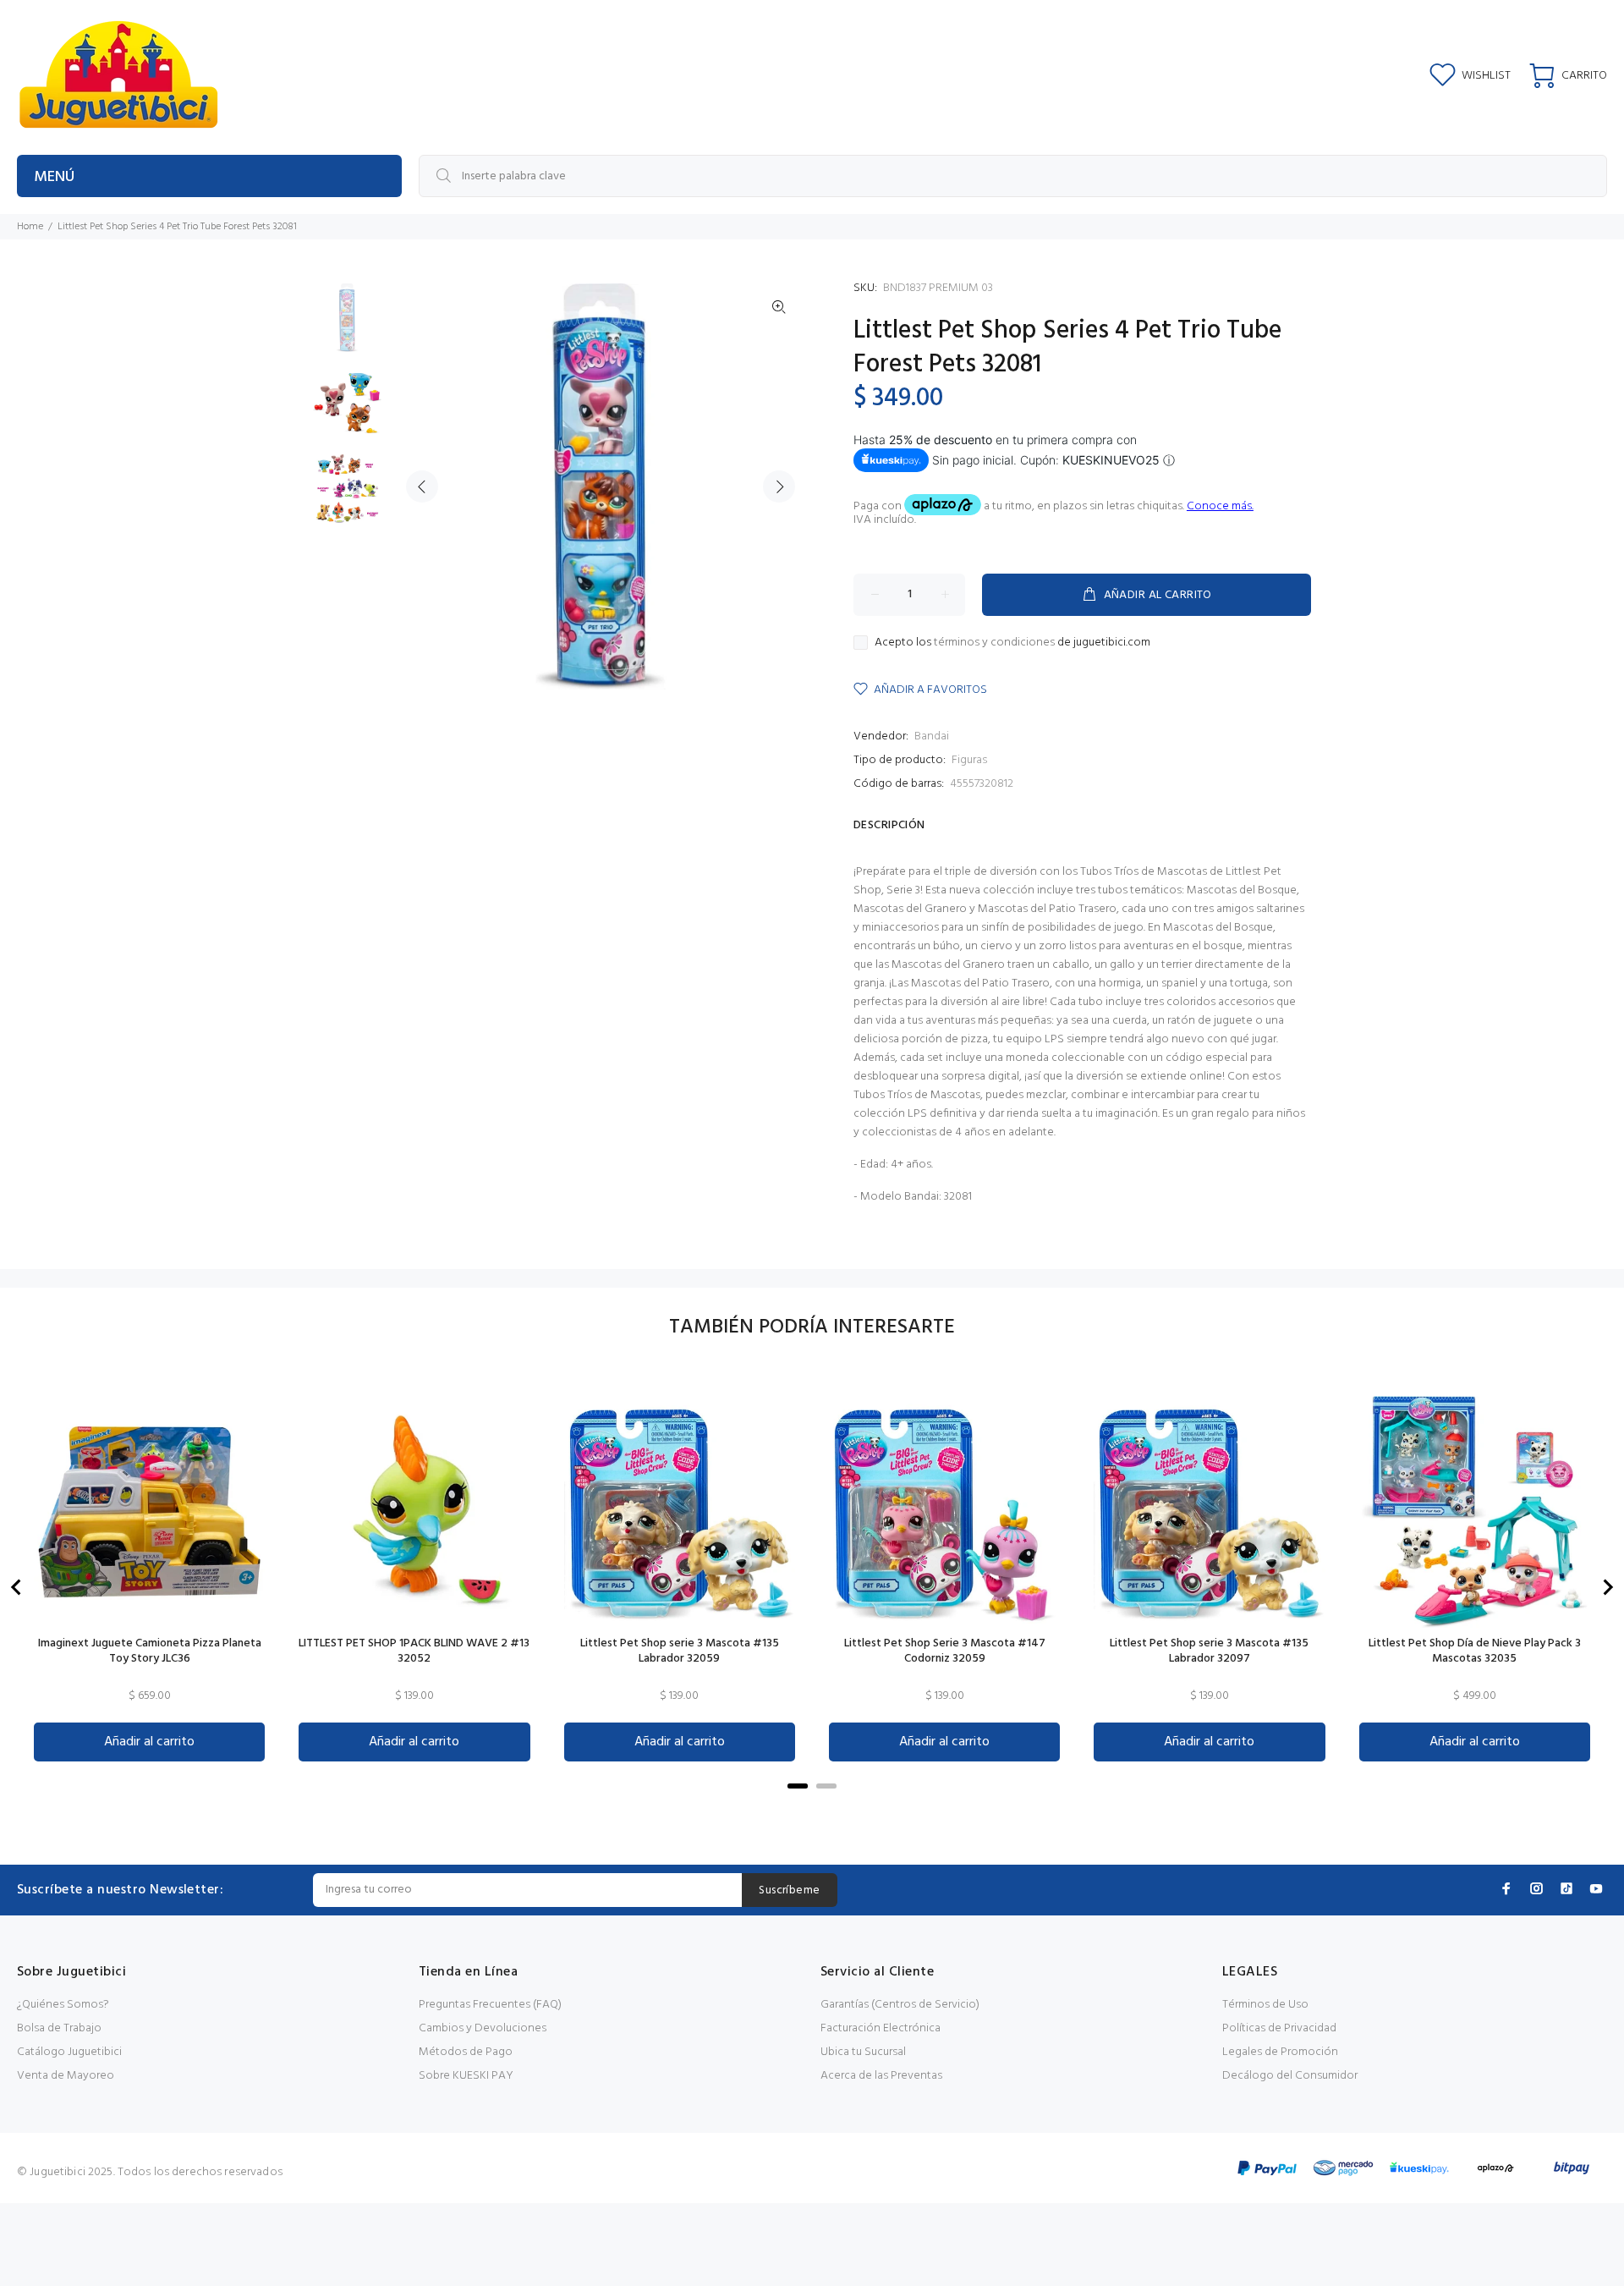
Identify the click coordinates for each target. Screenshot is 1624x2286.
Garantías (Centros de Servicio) (900, 2005)
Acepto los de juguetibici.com (1012, 643)
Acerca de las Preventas (881, 2076)
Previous (422, 486)
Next (779, 486)
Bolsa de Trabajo (59, 2028)
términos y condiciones (994, 643)
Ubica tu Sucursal (863, 2052)
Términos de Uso (1265, 2005)
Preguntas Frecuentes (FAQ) (490, 2005)
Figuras (969, 760)
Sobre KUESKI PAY (466, 2076)
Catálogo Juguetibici (69, 2052)
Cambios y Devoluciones (483, 2028)
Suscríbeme (789, 1890)
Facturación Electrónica (881, 2028)
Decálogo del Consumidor (1290, 2076)
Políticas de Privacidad (1279, 2028)
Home (30, 227)
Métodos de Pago (466, 2052)
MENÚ (54, 177)
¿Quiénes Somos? (63, 2005)
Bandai (932, 736)
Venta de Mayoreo (66, 2076)
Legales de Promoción (1280, 2052)
